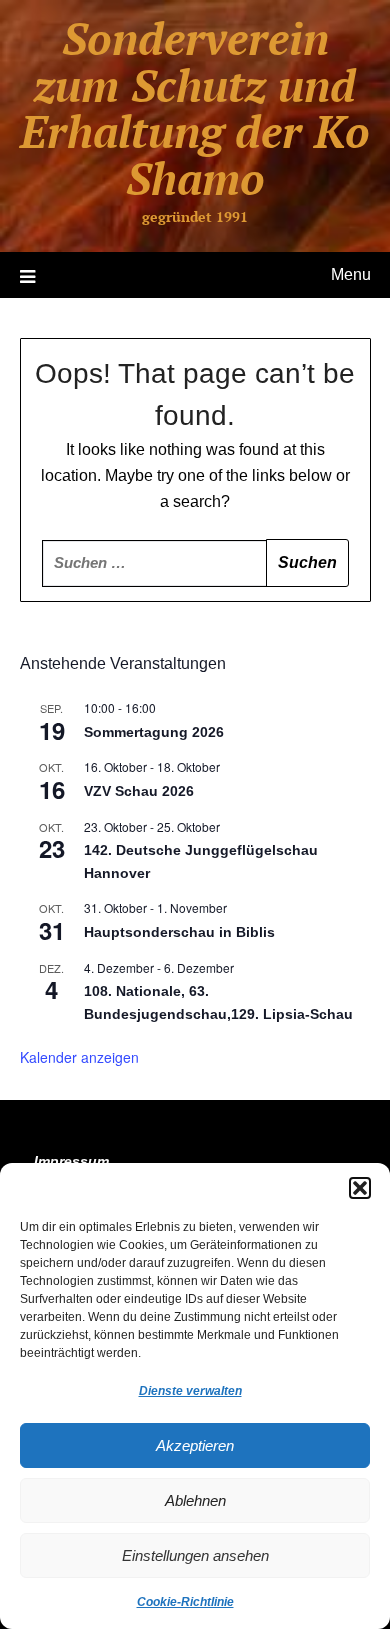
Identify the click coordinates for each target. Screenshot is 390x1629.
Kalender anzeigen (79, 1057)
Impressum (71, 1161)
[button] (360, 1188)
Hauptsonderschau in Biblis (179, 932)
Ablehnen (195, 1500)
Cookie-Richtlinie (185, 1602)
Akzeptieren (195, 1445)
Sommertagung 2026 (154, 732)
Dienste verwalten (190, 1391)
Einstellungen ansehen (195, 1555)
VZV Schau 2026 (139, 791)
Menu (351, 274)
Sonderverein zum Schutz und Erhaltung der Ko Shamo (195, 108)
